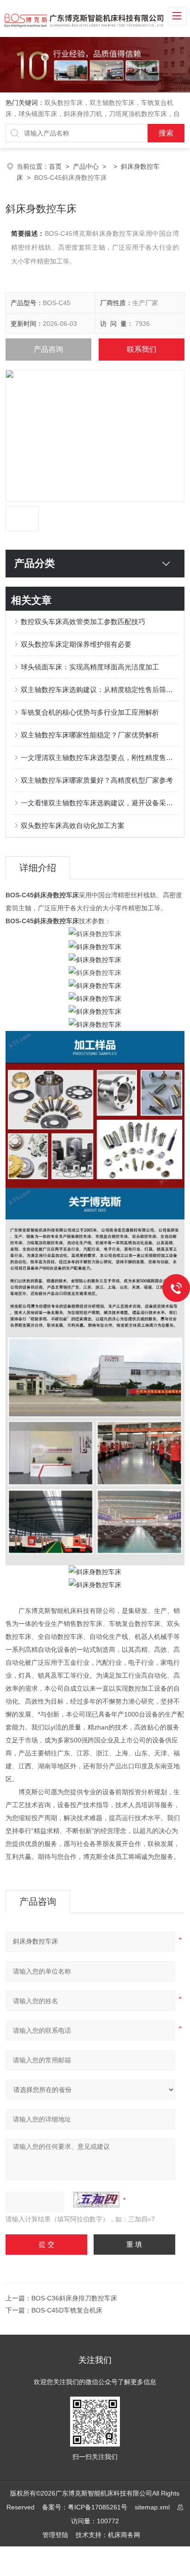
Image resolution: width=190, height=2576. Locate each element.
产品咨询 (48, 349)
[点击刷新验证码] (96, 2200)
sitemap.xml (152, 2507)
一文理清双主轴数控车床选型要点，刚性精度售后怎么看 (99, 757)
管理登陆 (55, 2535)
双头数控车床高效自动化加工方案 (73, 825)
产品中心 (86, 166)
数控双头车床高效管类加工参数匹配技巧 (83, 622)
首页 (55, 166)
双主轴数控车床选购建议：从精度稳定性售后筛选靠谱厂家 (99, 690)
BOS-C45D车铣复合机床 (67, 2310)
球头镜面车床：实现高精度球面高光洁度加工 (90, 667)
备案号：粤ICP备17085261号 (85, 2507)
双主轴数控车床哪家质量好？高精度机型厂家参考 (97, 780)
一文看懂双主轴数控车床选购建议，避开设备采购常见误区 (99, 803)
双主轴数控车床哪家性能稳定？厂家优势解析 (90, 735)
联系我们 (142, 349)
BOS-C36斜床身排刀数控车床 (74, 2298)
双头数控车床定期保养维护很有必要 (76, 644)
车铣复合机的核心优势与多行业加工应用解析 (90, 712)
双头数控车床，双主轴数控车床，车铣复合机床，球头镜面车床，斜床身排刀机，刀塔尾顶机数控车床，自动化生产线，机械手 (93, 114)
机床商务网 (124, 2535)
